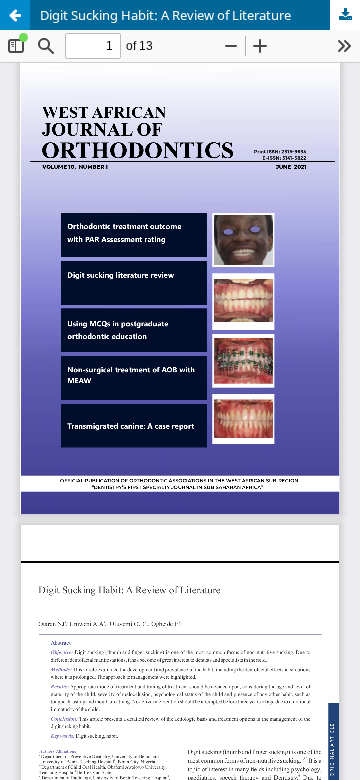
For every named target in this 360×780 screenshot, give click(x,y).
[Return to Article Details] (15, 15)
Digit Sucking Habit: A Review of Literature (165, 15)
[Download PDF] (345, 15)
